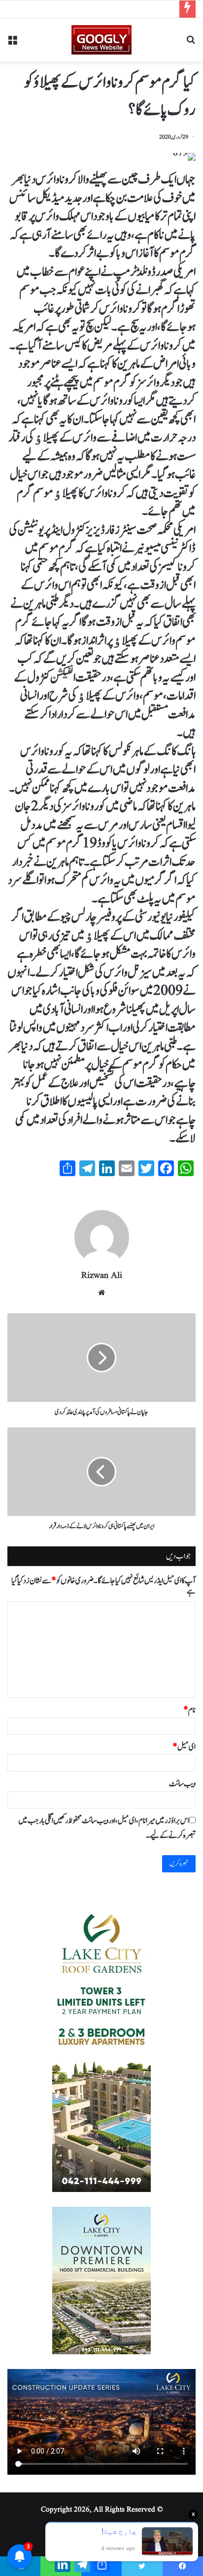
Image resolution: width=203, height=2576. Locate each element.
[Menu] (12, 44)
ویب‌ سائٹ (182, 1784)
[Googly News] (101, 40)
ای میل (184, 1747)
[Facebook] (183, 2566)
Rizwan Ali (102, 1276)
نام (189, 1710)
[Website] (101, 1293)
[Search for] (191, 44)
